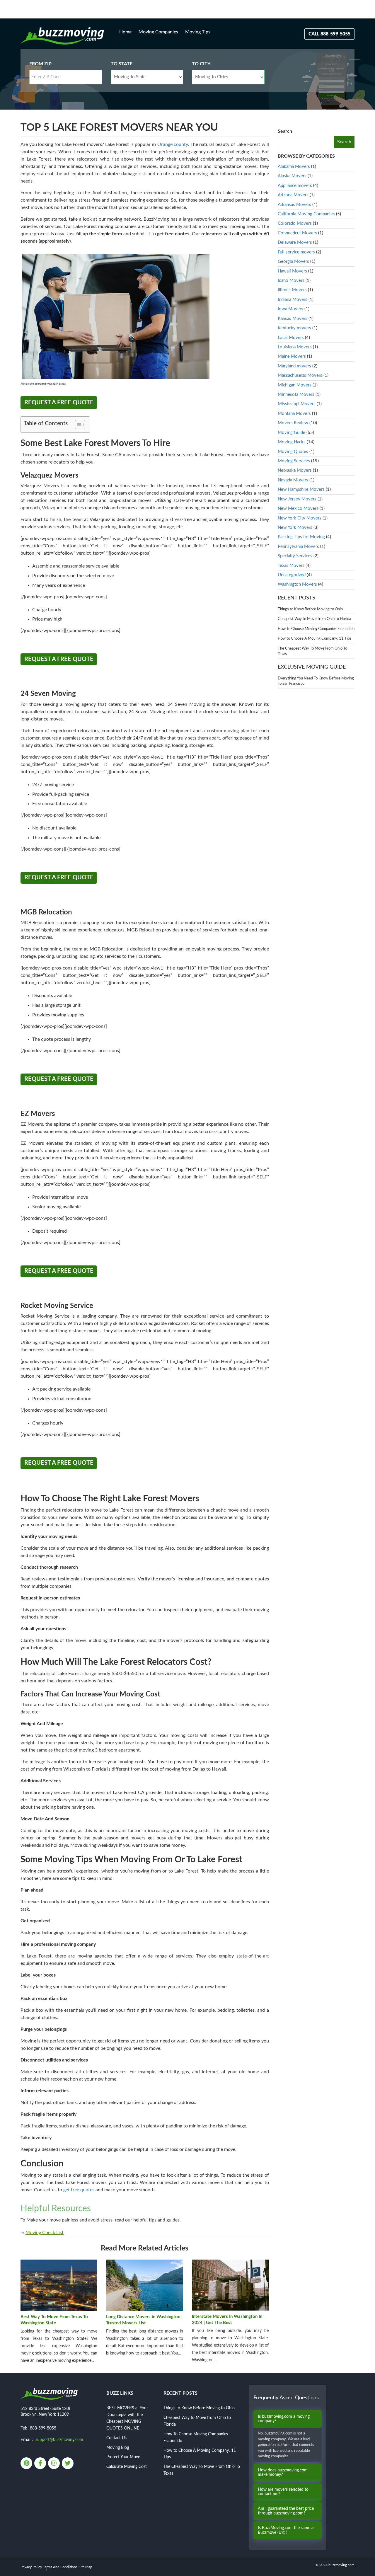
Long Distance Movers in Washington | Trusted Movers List (144, 2320)
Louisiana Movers (295, 347)
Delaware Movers (295, 242)
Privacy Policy (31, 2567)
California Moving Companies (306, 214)
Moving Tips (198, 32)
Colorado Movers (295, 223)
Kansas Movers (293, 319)
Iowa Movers (290, 309)
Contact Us (116, 2438)
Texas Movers (291, 566)
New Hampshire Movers (301, 489)
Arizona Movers (293, 195)
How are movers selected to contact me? (283, 2492)
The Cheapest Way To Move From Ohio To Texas (312, 651)
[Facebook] (41, 2464)
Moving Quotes (293, 452)
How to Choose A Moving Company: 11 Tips (315, 639)
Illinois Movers (292, 290)
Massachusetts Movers (300, 375)
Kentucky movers (294, 328)
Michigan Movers (295, 385)
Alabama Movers (294, 167)
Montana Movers (294, 414)
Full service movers (296, 252)
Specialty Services (295, 556)
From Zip (40, 64)
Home (125, 32)
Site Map (85, 2567)
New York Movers (295, 528)
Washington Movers (297, 584)
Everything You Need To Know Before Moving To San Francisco (316, 681)
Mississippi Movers (297, 404)
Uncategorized (292, 575)
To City (201, 64)
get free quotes (79, 2190)
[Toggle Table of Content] (77, 425)
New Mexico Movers (298, 508)
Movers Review (293, 423)
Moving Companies (158, 32)
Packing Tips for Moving (301, 537)
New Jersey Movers (297, 499)
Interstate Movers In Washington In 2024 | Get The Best (227, 2320)
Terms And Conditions (60, 2567)
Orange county (173, 144)
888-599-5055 (43, 2428)
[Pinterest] (27, 2464)
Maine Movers (292, 356)
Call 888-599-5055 (329, 34)
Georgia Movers (293, 261)
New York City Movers (300, 518)
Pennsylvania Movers (298, 547)
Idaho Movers (291, 281)
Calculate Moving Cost (127, 2467)
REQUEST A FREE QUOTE (59, 403)
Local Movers (291, 338)
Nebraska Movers (295, 470)
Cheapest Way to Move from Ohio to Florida (314, 619)
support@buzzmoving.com (59, 2440)
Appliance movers (295, 186)
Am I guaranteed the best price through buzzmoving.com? (286, 2511)
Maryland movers (294, 366)
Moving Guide (292, 433)
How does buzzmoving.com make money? (283, 2472)
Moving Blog (118, 2448)
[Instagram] (54, 2464)
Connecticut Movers (297, 233)
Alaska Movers (292, 176)
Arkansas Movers (294, 205)
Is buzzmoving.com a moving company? (284, 2419)
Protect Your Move (123, 2457)
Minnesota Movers (296, 395)
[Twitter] (68, 2464)
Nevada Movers (293, 480)
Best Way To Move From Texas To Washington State (54, 2320)
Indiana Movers (293, 300)
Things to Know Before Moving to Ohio (310, 609)
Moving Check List (45, 2233)
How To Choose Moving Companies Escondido (316, 629)
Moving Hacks (292, 442)
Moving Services (294, 461)
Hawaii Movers (292, 271)
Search (285, 131)
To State (122, 64)
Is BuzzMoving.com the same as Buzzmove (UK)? (287, 2530)
